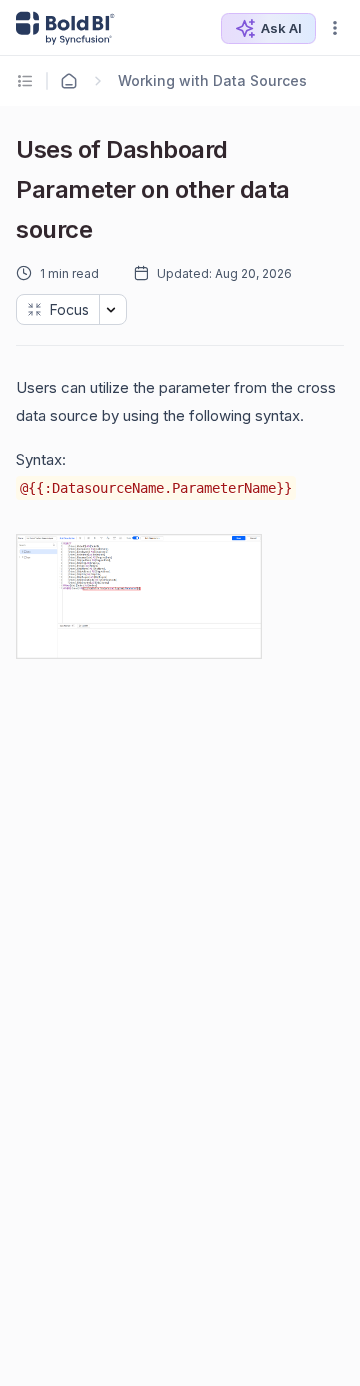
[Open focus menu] (113, 309)
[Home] (69, 81)
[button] (335, 28)
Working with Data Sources (212, 80)
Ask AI (281, 28)
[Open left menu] (28, 81)
